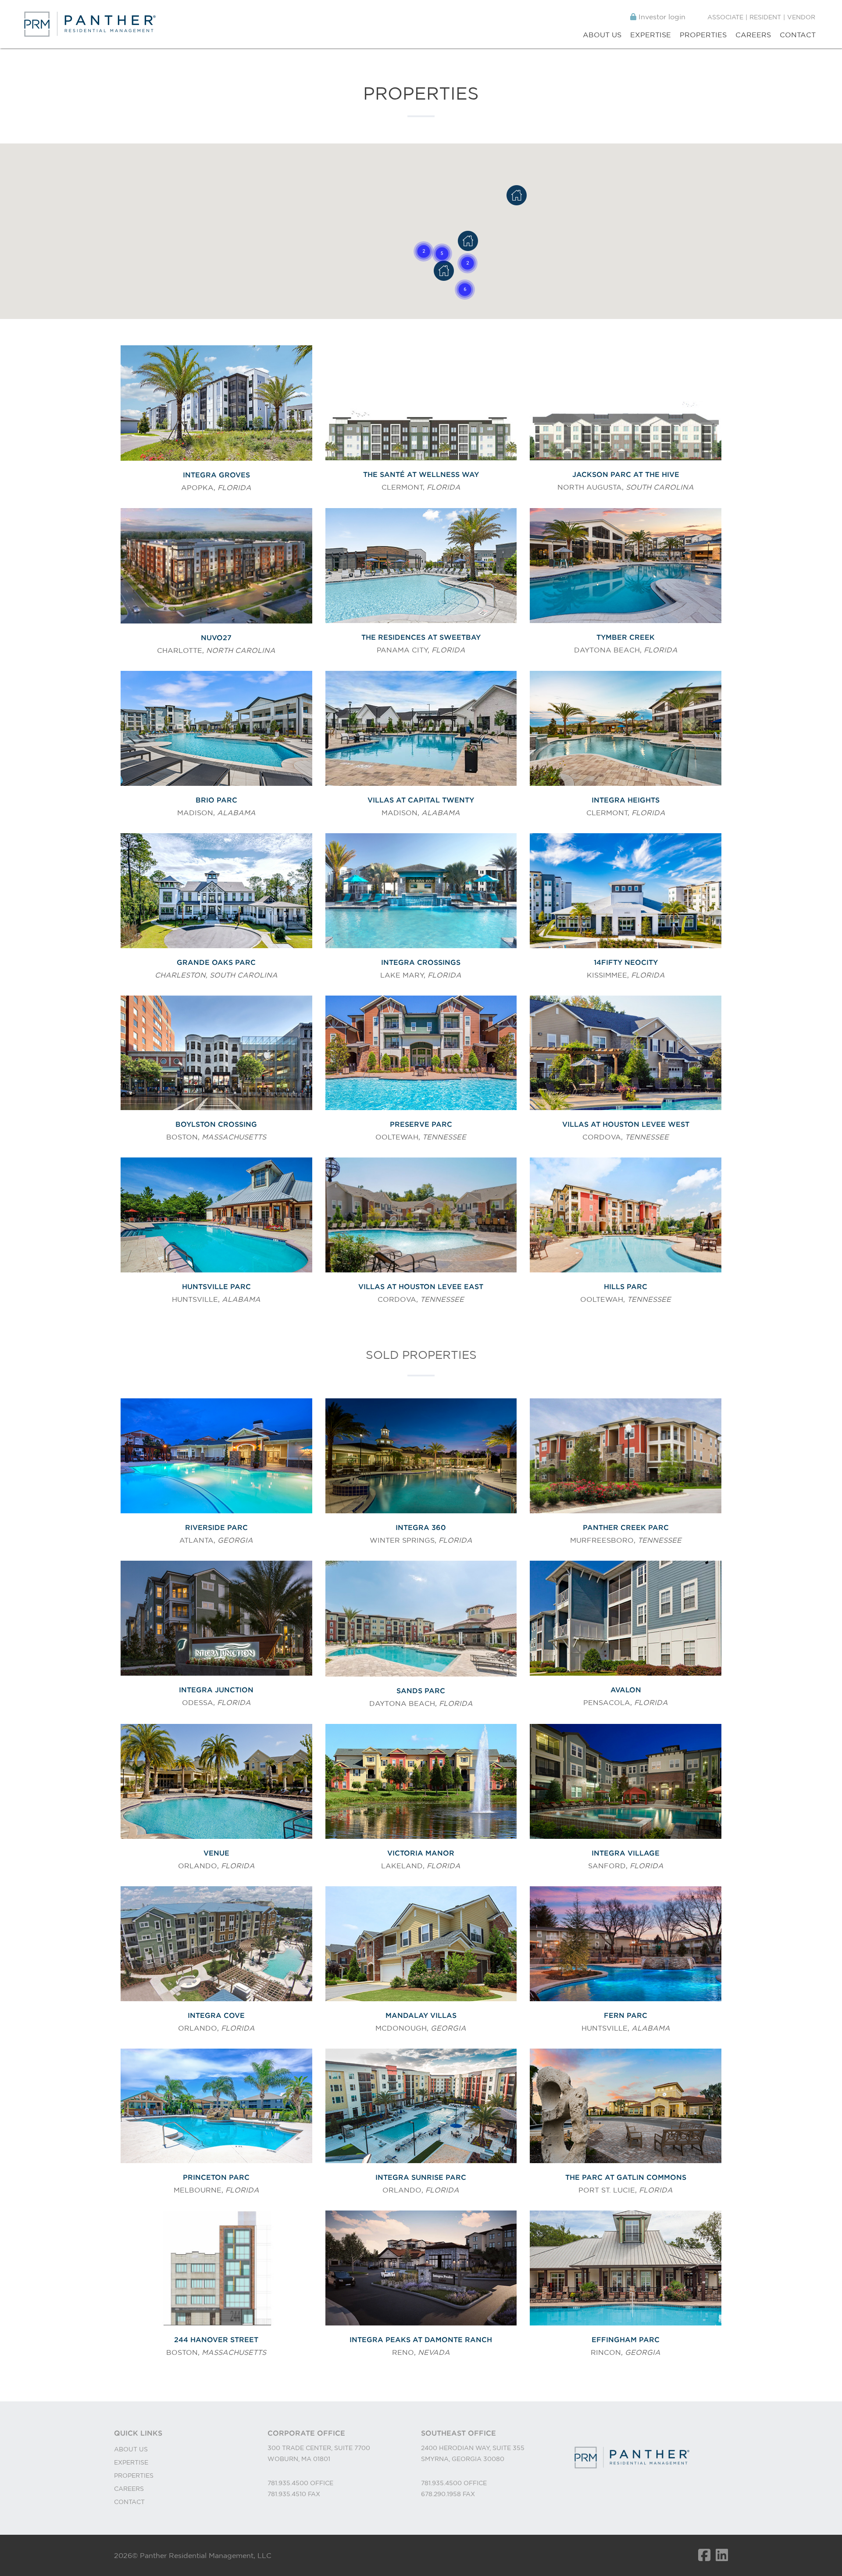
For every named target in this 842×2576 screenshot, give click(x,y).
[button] (442, 254)
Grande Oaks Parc (216, 962)
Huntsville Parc (216, 1286)
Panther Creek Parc (626, 1527)
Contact (798, 35)
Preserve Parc (421, 1124)
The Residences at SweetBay (421, 637)
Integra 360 (421, 1527)
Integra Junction (216, 1690)
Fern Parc (626, 2015)
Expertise (651, 35)
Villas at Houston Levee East (421, 1286)
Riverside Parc (216, 1527)
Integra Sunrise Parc (421, 2177)
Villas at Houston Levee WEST (626, 1124)
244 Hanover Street (216, 2340)
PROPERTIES (134, 2476)
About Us (602, 35)
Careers (753, 35)
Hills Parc (626, 1286)
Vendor (801, 17)
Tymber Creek (626, 637)
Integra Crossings (421, 962)
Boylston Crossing (216, 1124)
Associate (725, 17)
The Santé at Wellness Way (421, 474)
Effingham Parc (626, 2340)
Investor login (661, 17)
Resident (765, 17)
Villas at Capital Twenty (421, 800)
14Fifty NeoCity (626, 962)
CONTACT (129, 2502)
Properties (703, 35)
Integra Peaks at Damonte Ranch (421, 2340)
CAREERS (129, 2489)
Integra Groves (216, 475)
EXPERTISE (131, 2462)
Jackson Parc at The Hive (626, 474)
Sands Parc (421, 1691)
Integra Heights (626, 800)
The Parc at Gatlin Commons (626, 2177)
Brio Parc (216, 800)
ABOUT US (131, 2449)
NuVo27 (216, 638)
